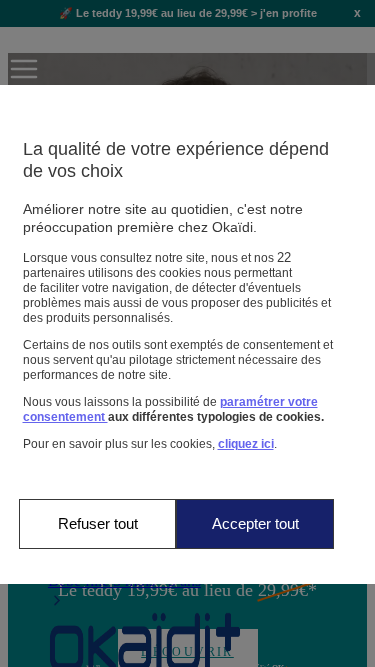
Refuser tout (98, 523)
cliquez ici (246, 444)
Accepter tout (255, 523)
